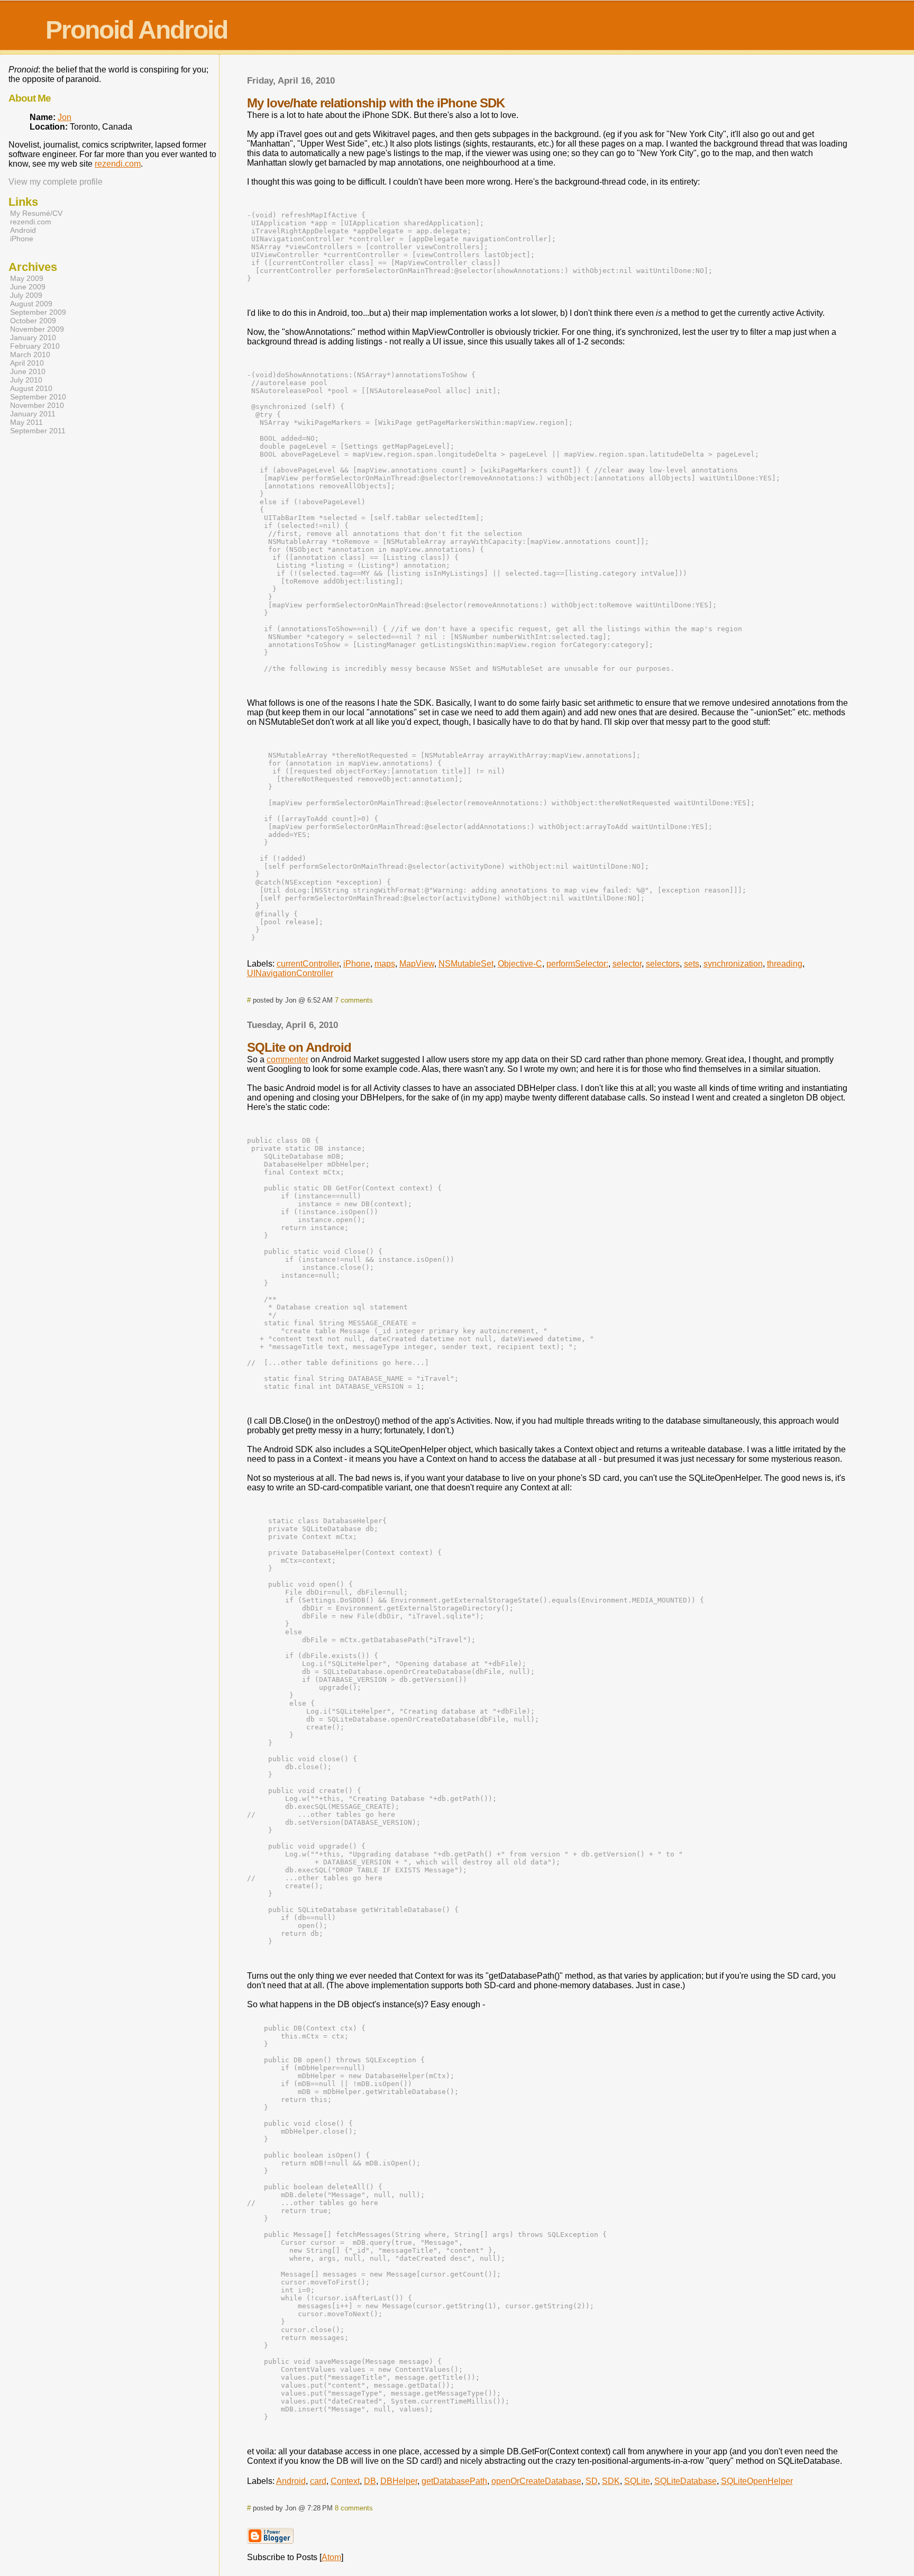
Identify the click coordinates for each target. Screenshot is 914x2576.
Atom (331, 2557)
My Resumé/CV (36, 213)
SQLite (637, 2481)
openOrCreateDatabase (536, 2481)
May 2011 (26, 422)
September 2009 (38, 312)
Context (345, 2481)
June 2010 (28, 371)
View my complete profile (56, 182)
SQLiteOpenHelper (757, 2481)
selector (627, 964)
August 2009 (31, 304)
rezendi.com (118, 164)
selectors (663, 964)
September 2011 (38, 431)
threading (785, 964)
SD (592, 2481)
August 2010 (31, 388)
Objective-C (520, 964)
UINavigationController (290, 973)
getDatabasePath (454, 2481)
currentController (308, 964)
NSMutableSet (466, 964)
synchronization (733, 964)
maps (385, 964)
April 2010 (27, 363)
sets (692, 964)
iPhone (357, 964)
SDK (611, 2481)
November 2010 (37, 405)
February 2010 (35, 346)
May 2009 (27, 278)
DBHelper (399, 2481)
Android (291, 2481)
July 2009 (26, 295)
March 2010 (30, 354)
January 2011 (33, 414)
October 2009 (33, 321)
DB (370, 2481)
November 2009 (37, 329)
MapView (417, 964)
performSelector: (577, 964)
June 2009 (28, 287)
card (318, 2481)
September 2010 (38, 397)
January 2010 (33, 338)
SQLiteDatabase (686, 2481)
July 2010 (26, 380)
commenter (287, 1059)
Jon (65, 117)
